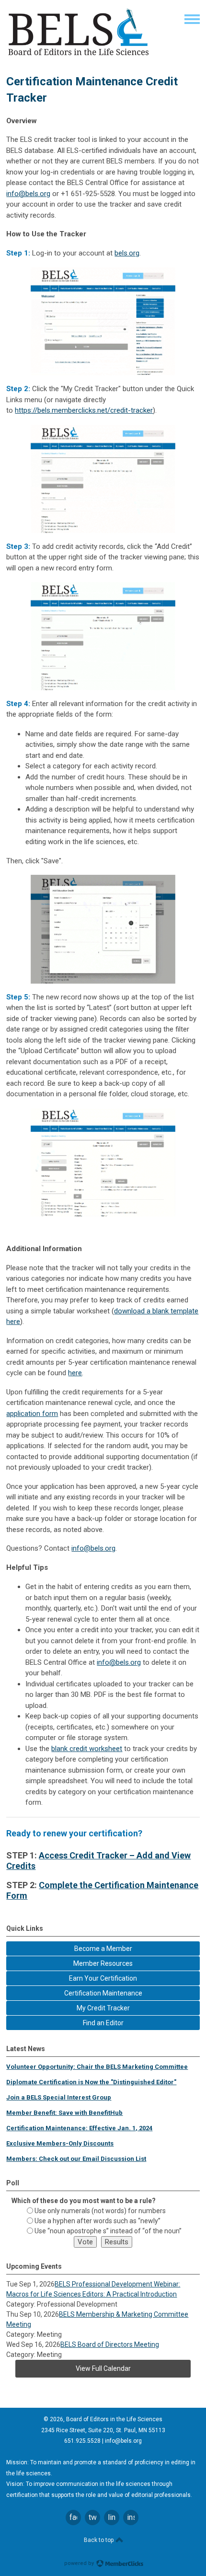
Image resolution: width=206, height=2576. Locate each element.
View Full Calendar (103, 2368)
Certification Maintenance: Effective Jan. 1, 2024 (79, 2128)
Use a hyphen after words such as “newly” (97, 2221)
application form (32, 1414)
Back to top (99, 2540)
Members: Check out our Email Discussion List (76, 2159)
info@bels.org (28, 194)
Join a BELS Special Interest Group (59, 2097)
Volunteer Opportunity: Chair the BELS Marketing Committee (97, 2067)
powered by (80, 2563)
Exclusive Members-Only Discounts (60, 2143)
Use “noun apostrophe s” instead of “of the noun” (108, 2231)
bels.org (127, 253)
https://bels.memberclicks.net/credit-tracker (84, 410)
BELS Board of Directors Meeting (110, 2344)
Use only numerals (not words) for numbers (100, 2211)
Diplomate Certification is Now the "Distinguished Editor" (91, 2082)
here (75, 1373)
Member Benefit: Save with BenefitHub (64, 2113)
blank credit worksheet (87, 1749)
